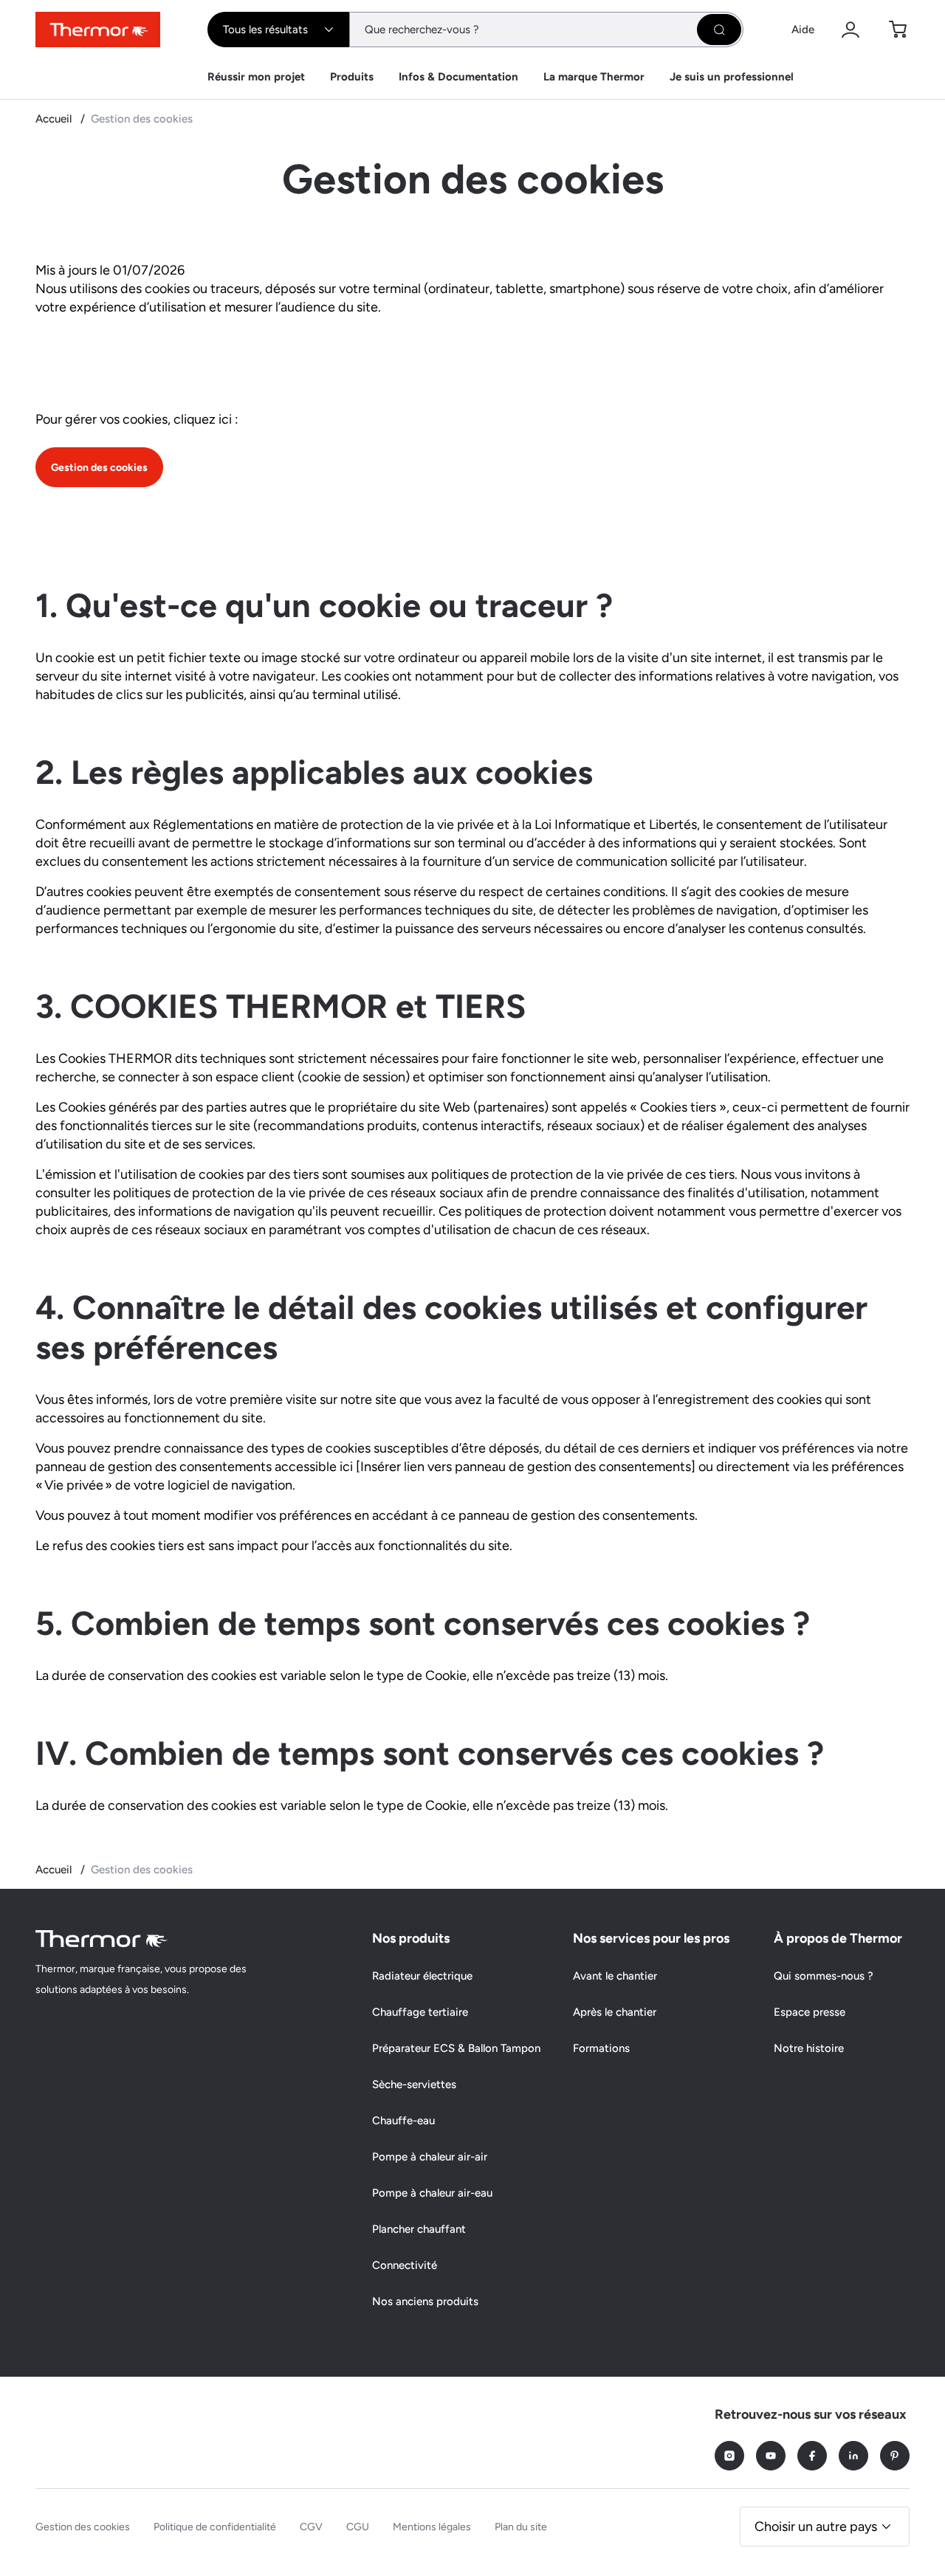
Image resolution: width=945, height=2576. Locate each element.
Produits (352, 77)
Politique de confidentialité (215, 2527)
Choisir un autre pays (816, 2527)
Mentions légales (432, 2527)
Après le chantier (615, 2012)
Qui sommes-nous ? (824, 1976)
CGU (358, 2527)
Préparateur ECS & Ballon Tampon (456, 2048)
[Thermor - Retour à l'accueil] (98, 30)
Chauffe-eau (403, 2121)
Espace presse (810, 2012)
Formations (601, 2048)
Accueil (55, 119)
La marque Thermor (594, 77)
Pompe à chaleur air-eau (432, 2193)
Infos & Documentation (458, 77)
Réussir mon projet (256, 77)
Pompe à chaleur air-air (430, 2157)
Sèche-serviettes (414, 2084)
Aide (803, 30)
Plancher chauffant (419, 2229)
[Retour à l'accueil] (102, 1939)
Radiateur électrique (422, 1976)
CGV (311, 2527)
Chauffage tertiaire (420, 2012)
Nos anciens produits (425, 2301)
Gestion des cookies (99, 468)
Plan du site (521, 2527)
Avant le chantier (615, 1976)
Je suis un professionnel (732, 77)
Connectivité (405, 2265)
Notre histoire (809, 2048)
